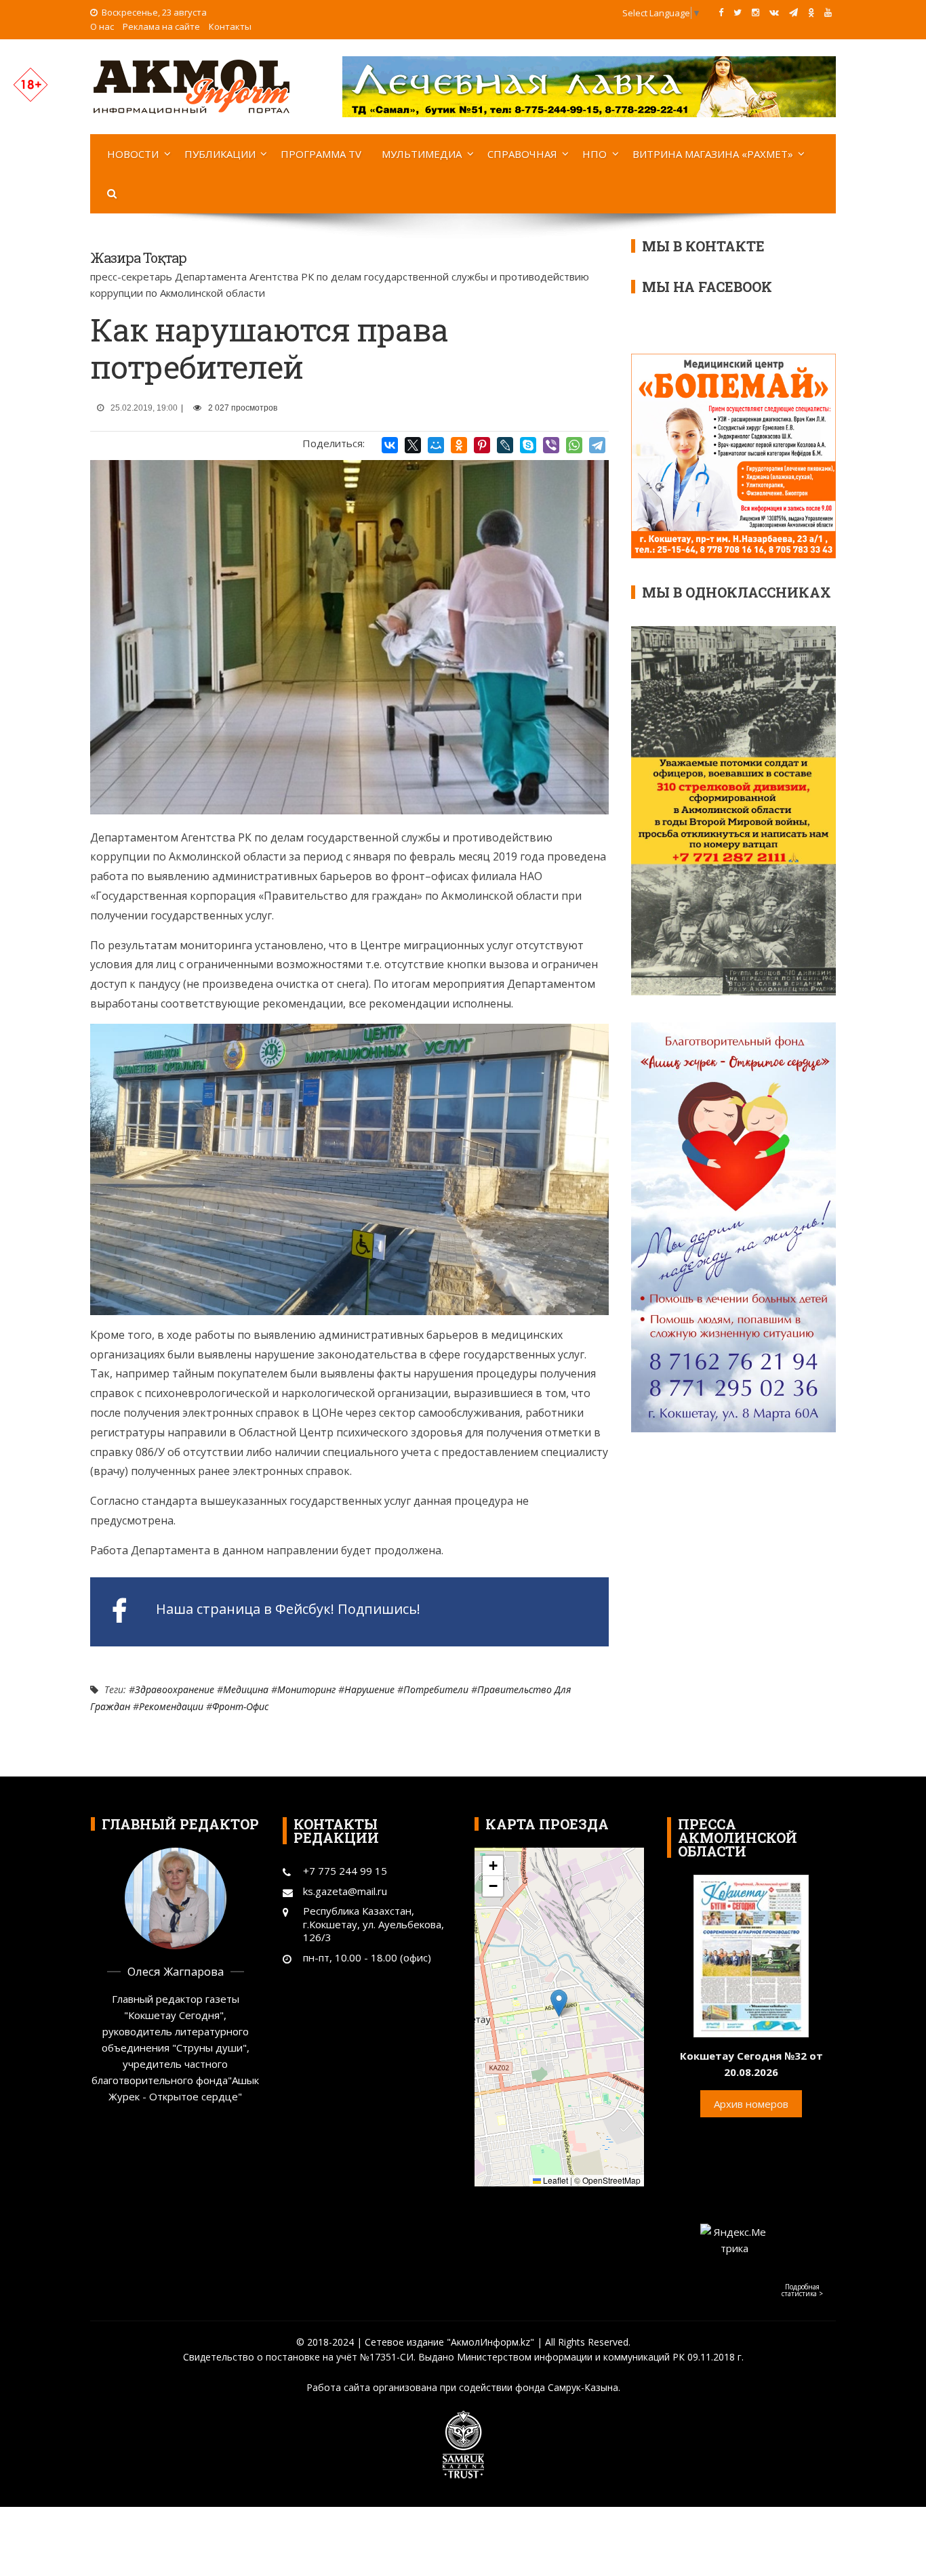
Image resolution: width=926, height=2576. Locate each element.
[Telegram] (597, 445)
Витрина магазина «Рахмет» (713, 154)
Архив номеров (751, 2104)
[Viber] (551, 445)
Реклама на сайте (161, 26)
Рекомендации (171, 1706)
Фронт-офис (240, 1706)
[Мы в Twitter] (738, 12)
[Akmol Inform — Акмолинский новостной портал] (192, 85)
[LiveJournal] (505, 445)
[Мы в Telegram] (793, 12)
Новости (133, 154)
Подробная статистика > (802, 2290)
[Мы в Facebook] (721, 12)
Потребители (436, 1689)
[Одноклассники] (459, 445)
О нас (102, 26)
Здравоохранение (175, 1689)
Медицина (246, 1689)
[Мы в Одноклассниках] (811, 12)
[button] (559, 2003)
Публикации (220, 154)
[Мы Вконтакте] (774, 12)
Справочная (522, 154)
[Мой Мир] (436, 445)
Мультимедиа (422, 154)
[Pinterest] (482, 445)
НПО (595, 154)
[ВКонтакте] (390, 445)
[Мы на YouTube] (828, 12)
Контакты (230, 26)
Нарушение (369, 1689)
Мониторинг (306, 1689)
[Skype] (528, 445)
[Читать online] (751, 1955)
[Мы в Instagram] (756, 12)
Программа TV (321, 154)
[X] (413, 445)
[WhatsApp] (574, 445)
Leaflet (555, 2180)
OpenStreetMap (611, 2180)
